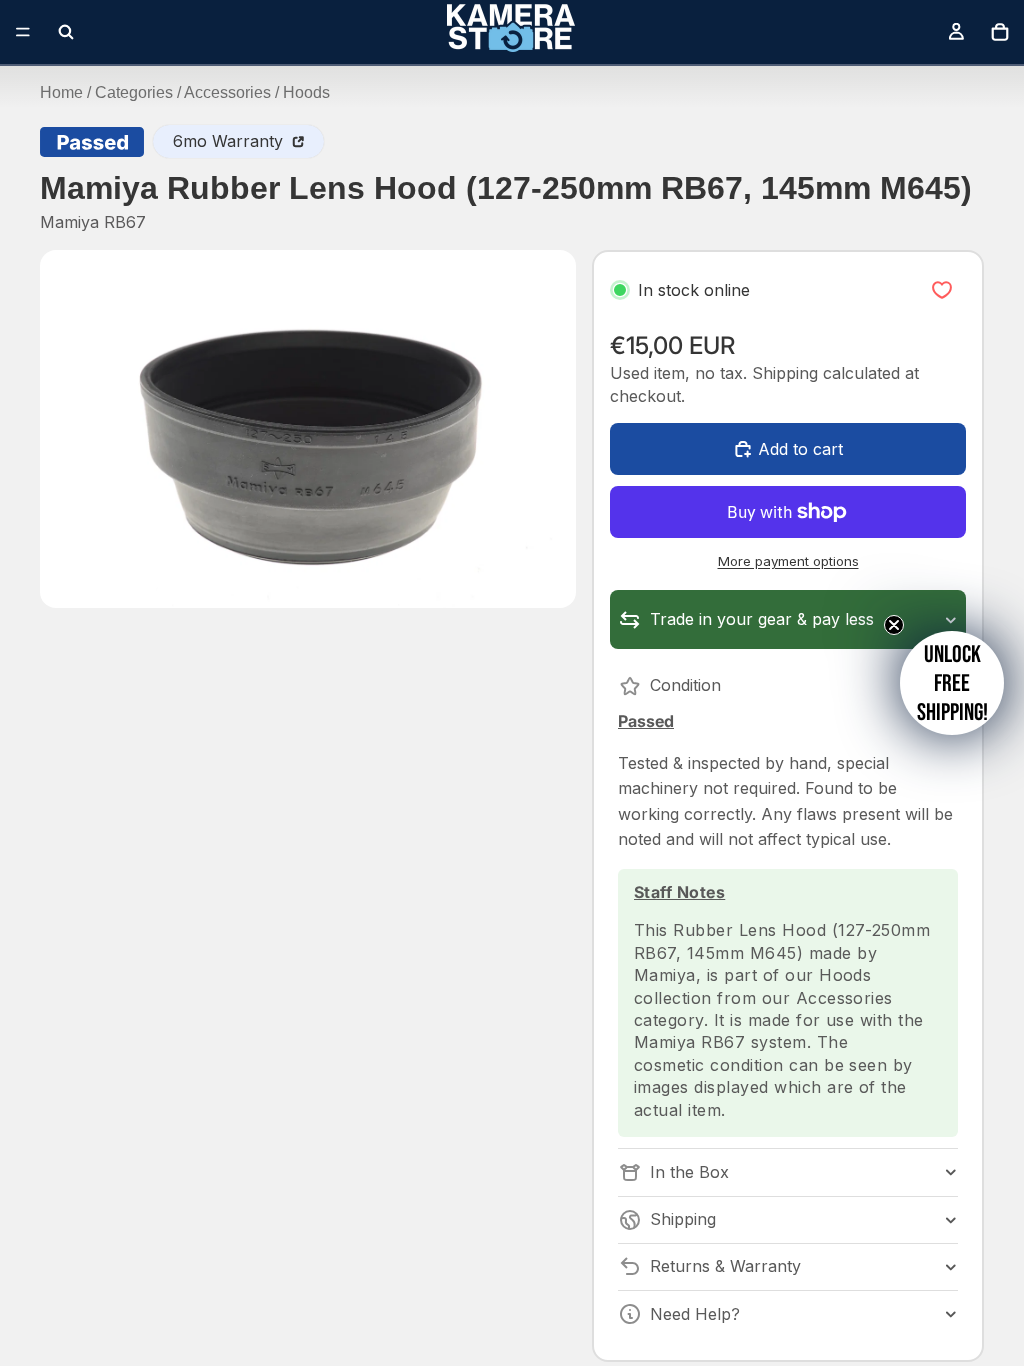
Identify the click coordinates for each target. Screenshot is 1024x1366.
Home (61, 92)
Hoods (306, 92)
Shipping (683, 1219)
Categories (134, 92)
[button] (952, 683)
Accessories (227, 92)
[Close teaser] (894, 625)
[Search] (66, 32)
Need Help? (695, 1314)
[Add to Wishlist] (942, 290)
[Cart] (1000, 32)
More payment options (788, 561)
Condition (685, 685)
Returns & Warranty (725, 1266)
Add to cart (800, 449)
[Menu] (23, 32)
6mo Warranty (230, 141)
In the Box (689, 1172)
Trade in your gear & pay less (762, 619)
